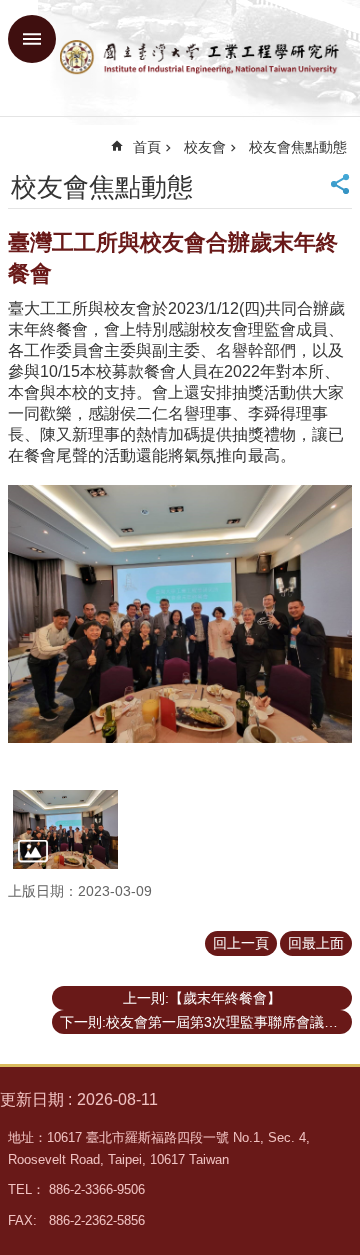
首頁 (147, 147)
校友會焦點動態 (298, 147)
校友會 (205, 147)
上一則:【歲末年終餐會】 (202, 998)
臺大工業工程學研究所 (200, 58)
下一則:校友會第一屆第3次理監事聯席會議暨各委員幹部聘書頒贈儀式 (206, 1022)
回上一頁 (241, 943)
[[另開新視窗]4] (65, 829)
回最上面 (316, 943)
